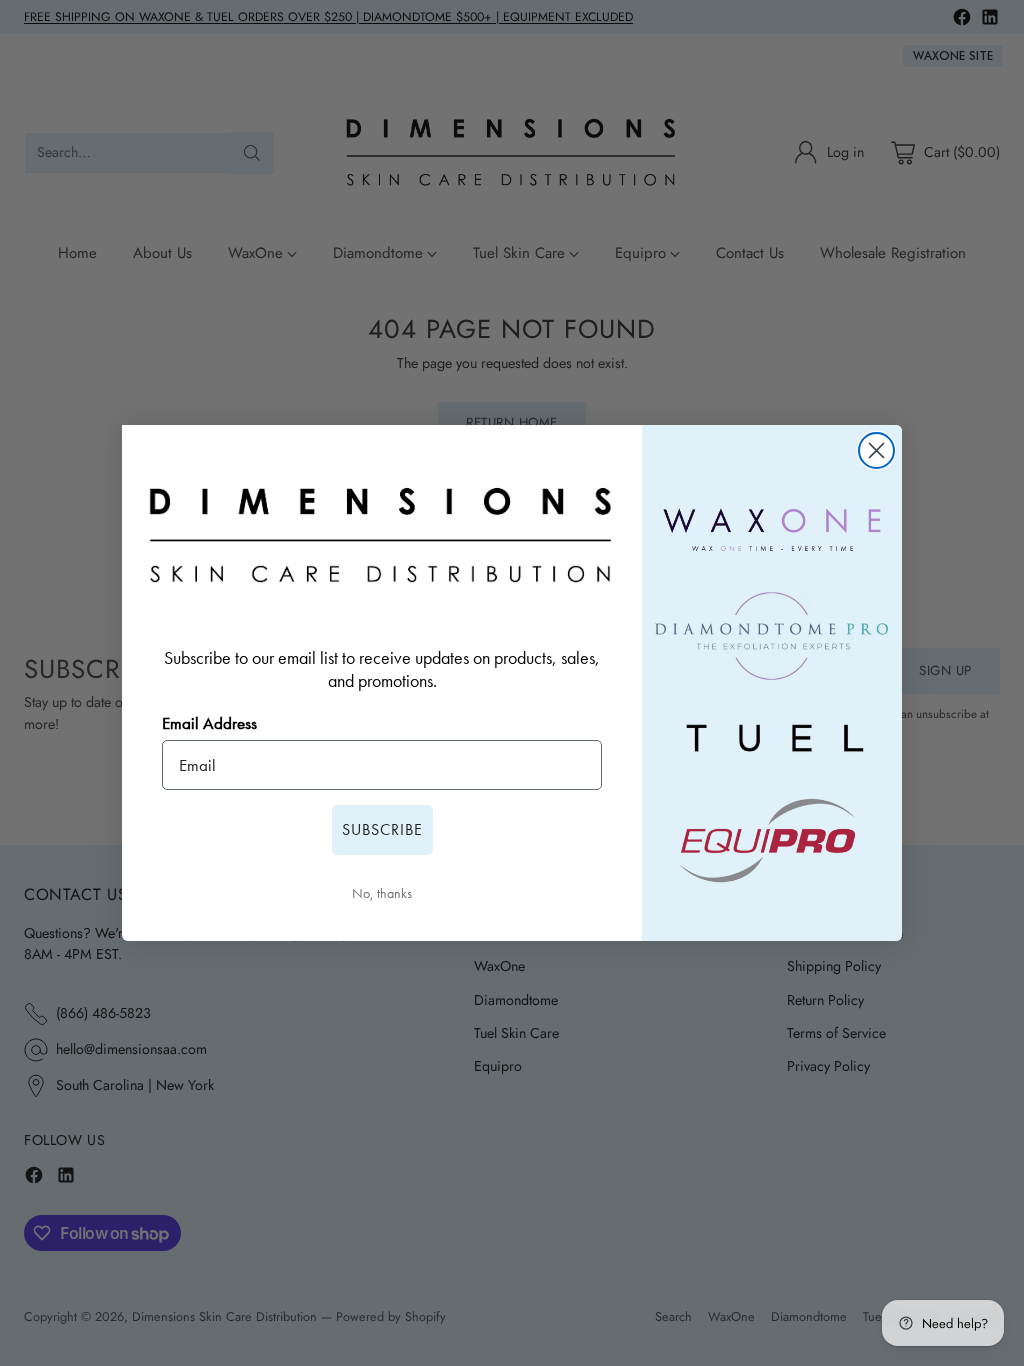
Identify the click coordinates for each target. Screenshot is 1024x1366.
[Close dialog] (876, 450)
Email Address (209, 723)
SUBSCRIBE (382, 829)
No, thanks (382, 893)
